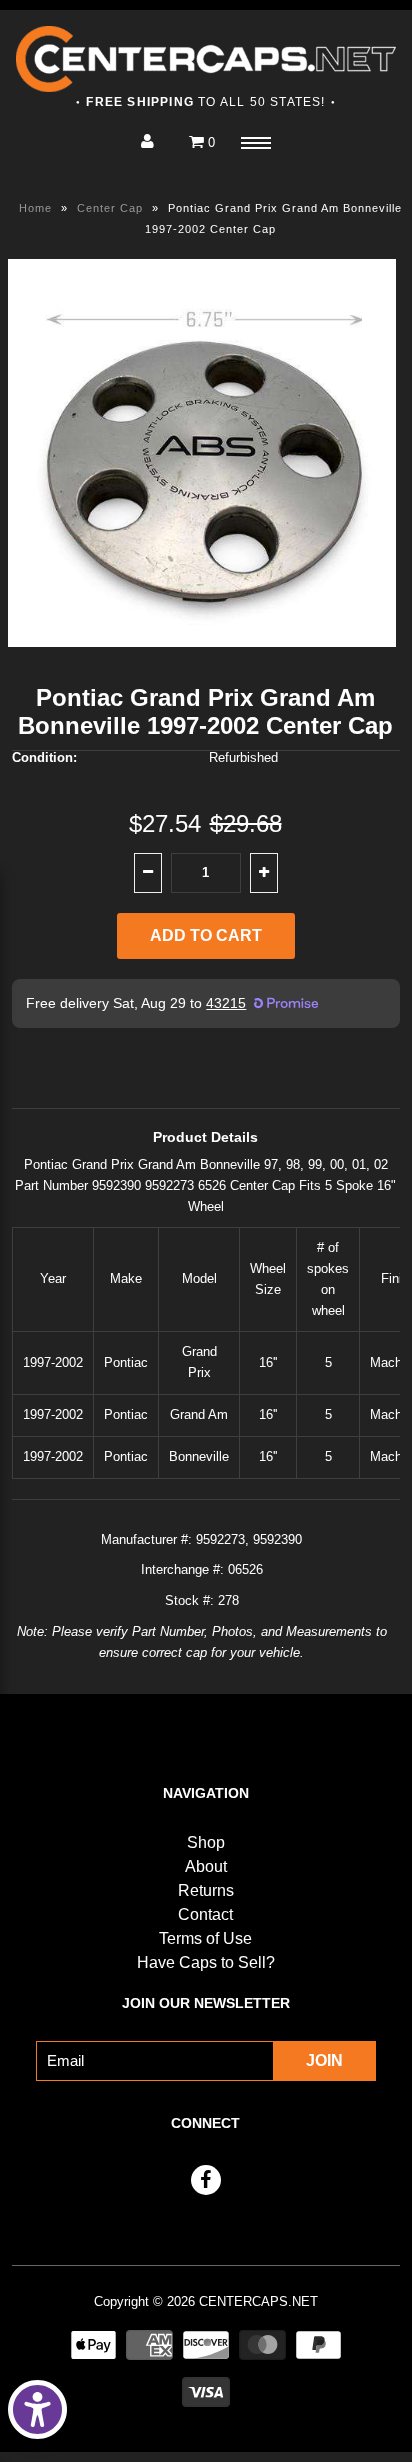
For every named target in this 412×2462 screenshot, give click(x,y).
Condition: (44, 757)
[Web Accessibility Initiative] (37, 2409)
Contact (205, 1914)
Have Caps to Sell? (206, 1962)
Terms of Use (205, 1938)
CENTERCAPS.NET (258, 2301)
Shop (206, 1842)
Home (35, 208)
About (206, 1866)
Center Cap (110, 208)
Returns (206, 1890)
